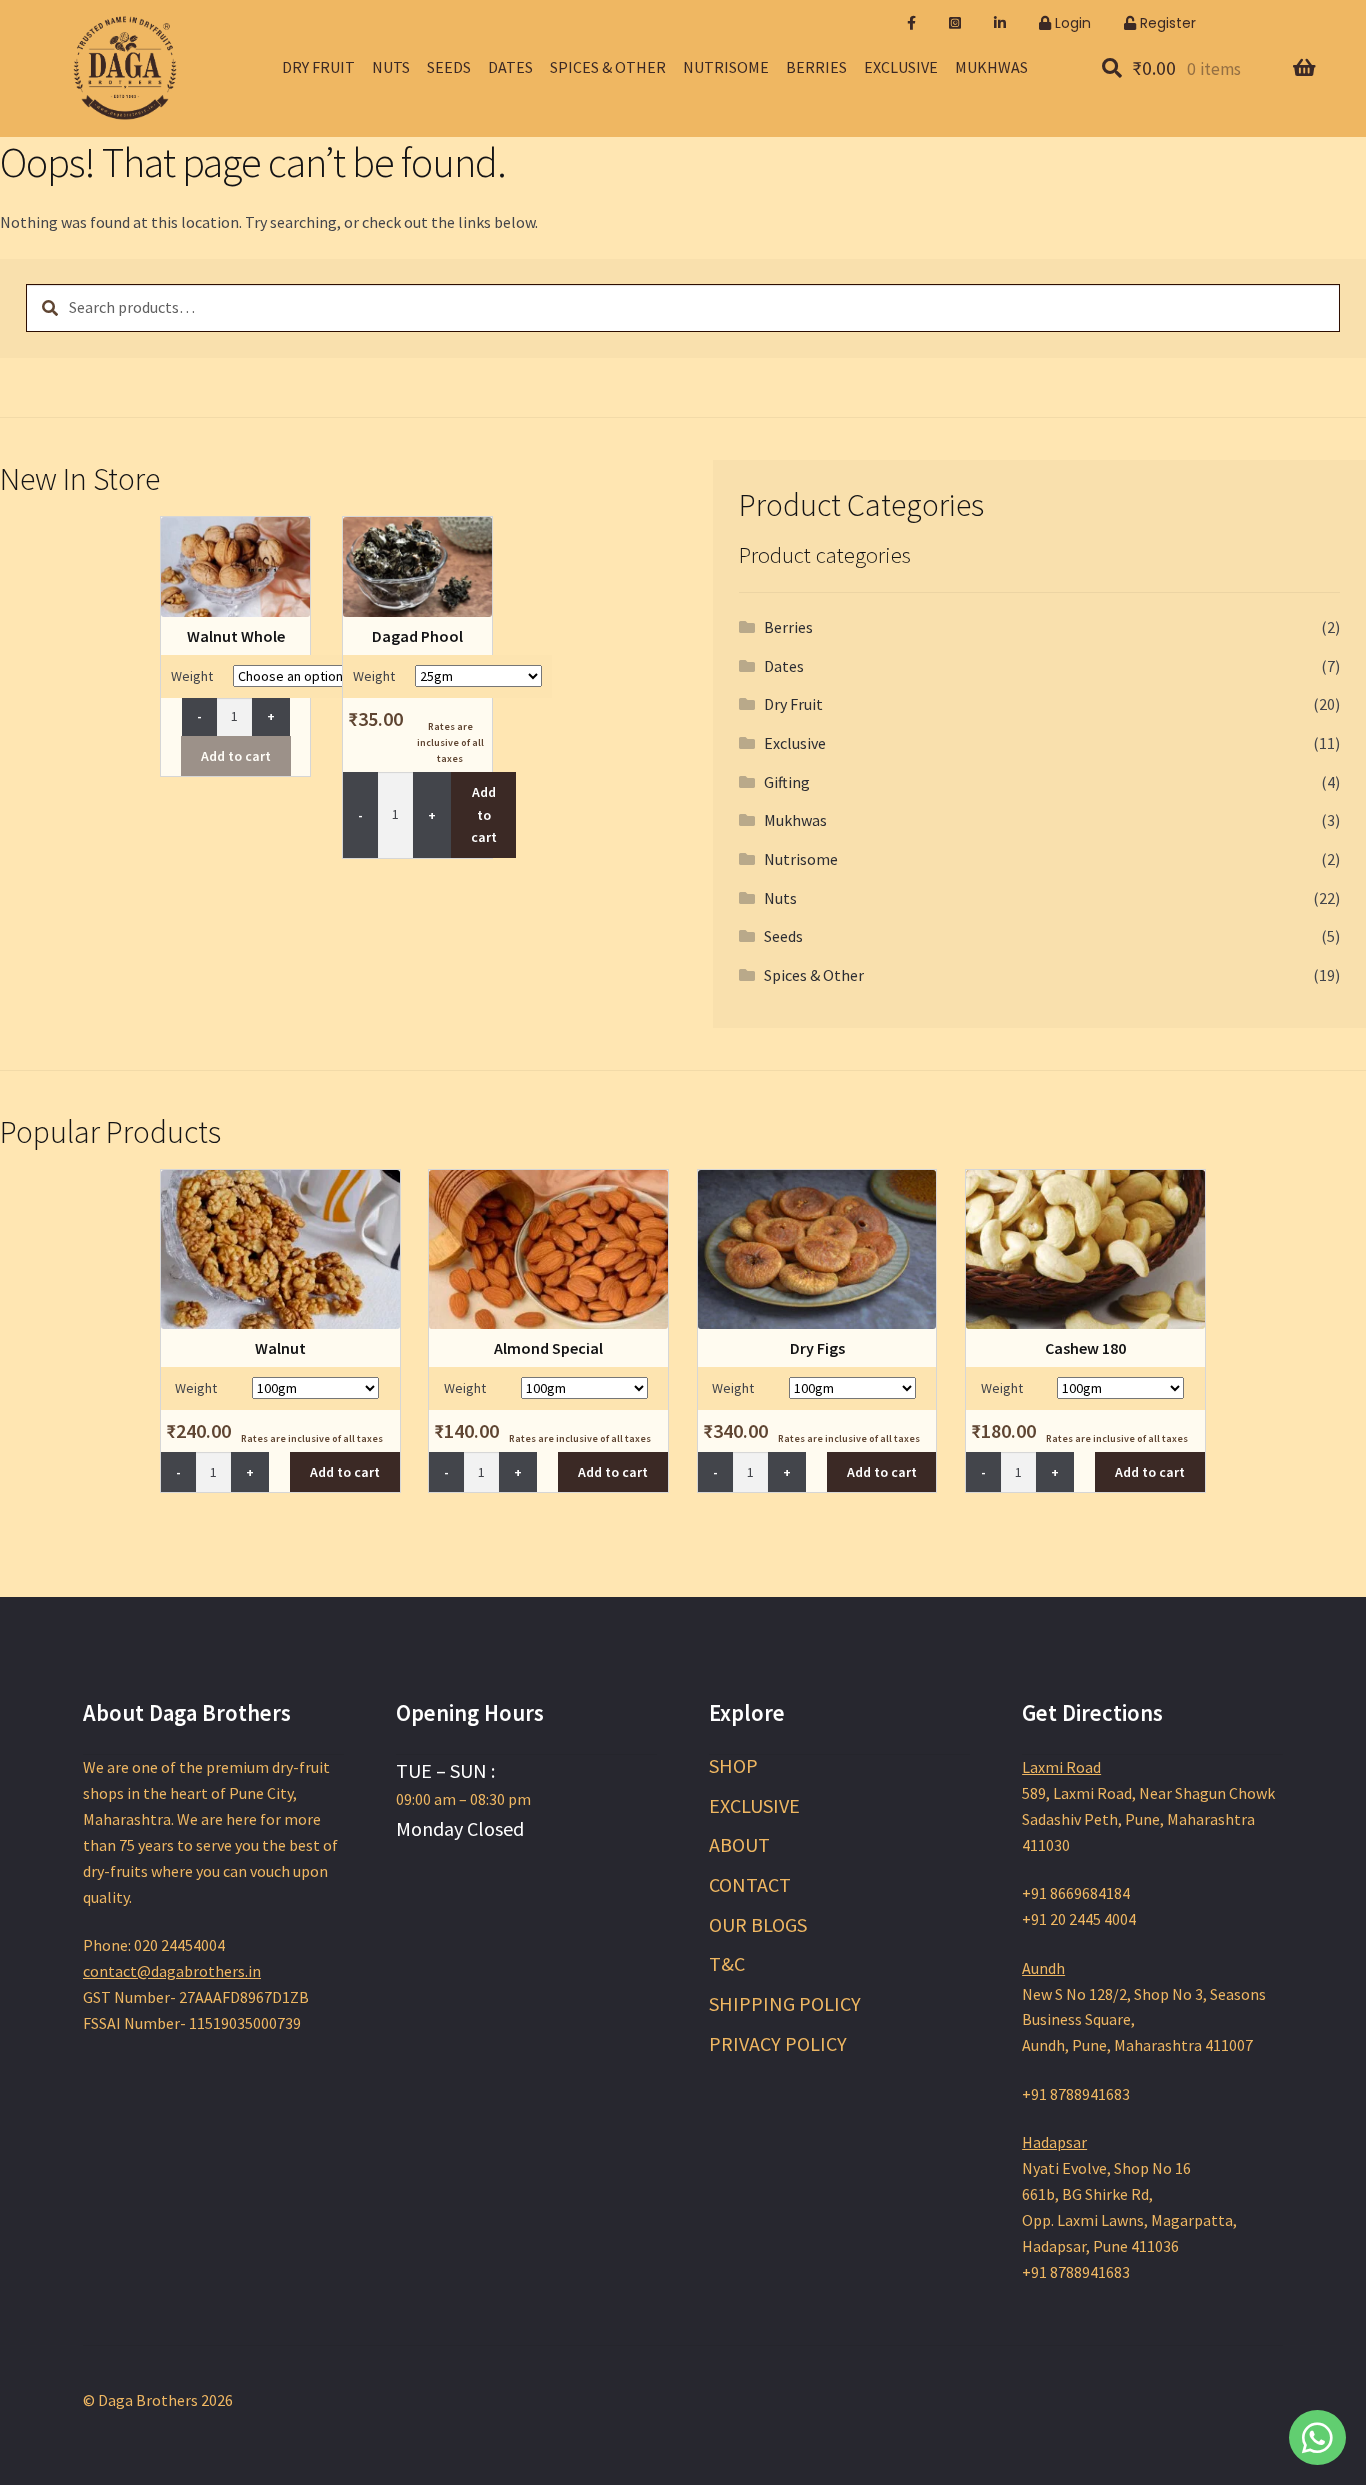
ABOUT (739, 1844)
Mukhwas (991, 67)
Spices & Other (608, 67)
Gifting (787, 782)
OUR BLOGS (758, 1924)
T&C (727, 1963)
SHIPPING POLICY (785, 2003)
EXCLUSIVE (754, 1805)
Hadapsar (1054, 2142)
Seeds (449, 67)
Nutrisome (726, 67)
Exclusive (901, 67)
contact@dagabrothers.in (172, 1971)
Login (1071, 23)
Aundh (1043, 1968)
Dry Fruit (318, 67)
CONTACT (750, 1884)
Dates (510, 67)
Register (1166, 23)
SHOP (733, 1765)
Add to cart (236, 756)
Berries (816, 67)
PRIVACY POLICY (778, 2043)
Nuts (391, 67)
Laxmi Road (1061, 1767)
